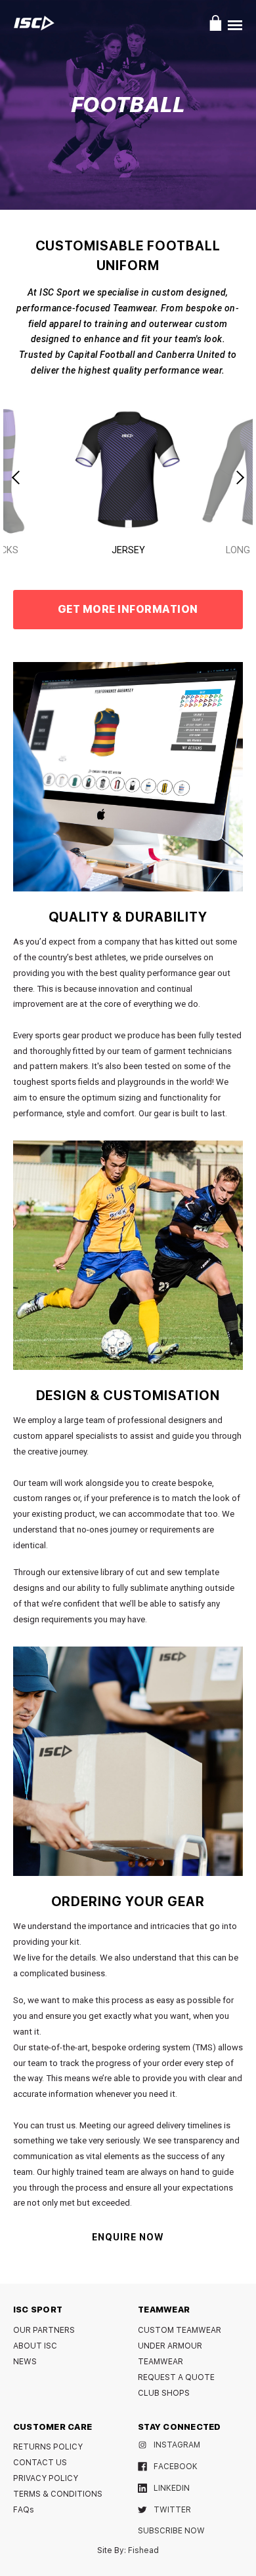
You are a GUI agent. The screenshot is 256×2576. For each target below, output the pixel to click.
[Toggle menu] (235, 25)
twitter (172, 2510)
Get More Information (128, 609)
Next (239, 477)
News (25, 2362)
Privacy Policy (46, 2478)
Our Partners (44, 2330)
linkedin (172, 2488)
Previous (17, 477)
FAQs (24, 2510)
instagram (177, 2445)
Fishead (143, 2550)
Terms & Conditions (58, 2494)
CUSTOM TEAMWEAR (180, 2330)
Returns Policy (48, 2447)
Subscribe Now (171, 2531)
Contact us (40, 2463)
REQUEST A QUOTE (176, 2377)
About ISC (35, 2346)
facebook (176, 2467)
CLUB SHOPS (164, 2393)
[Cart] (216, 23)
